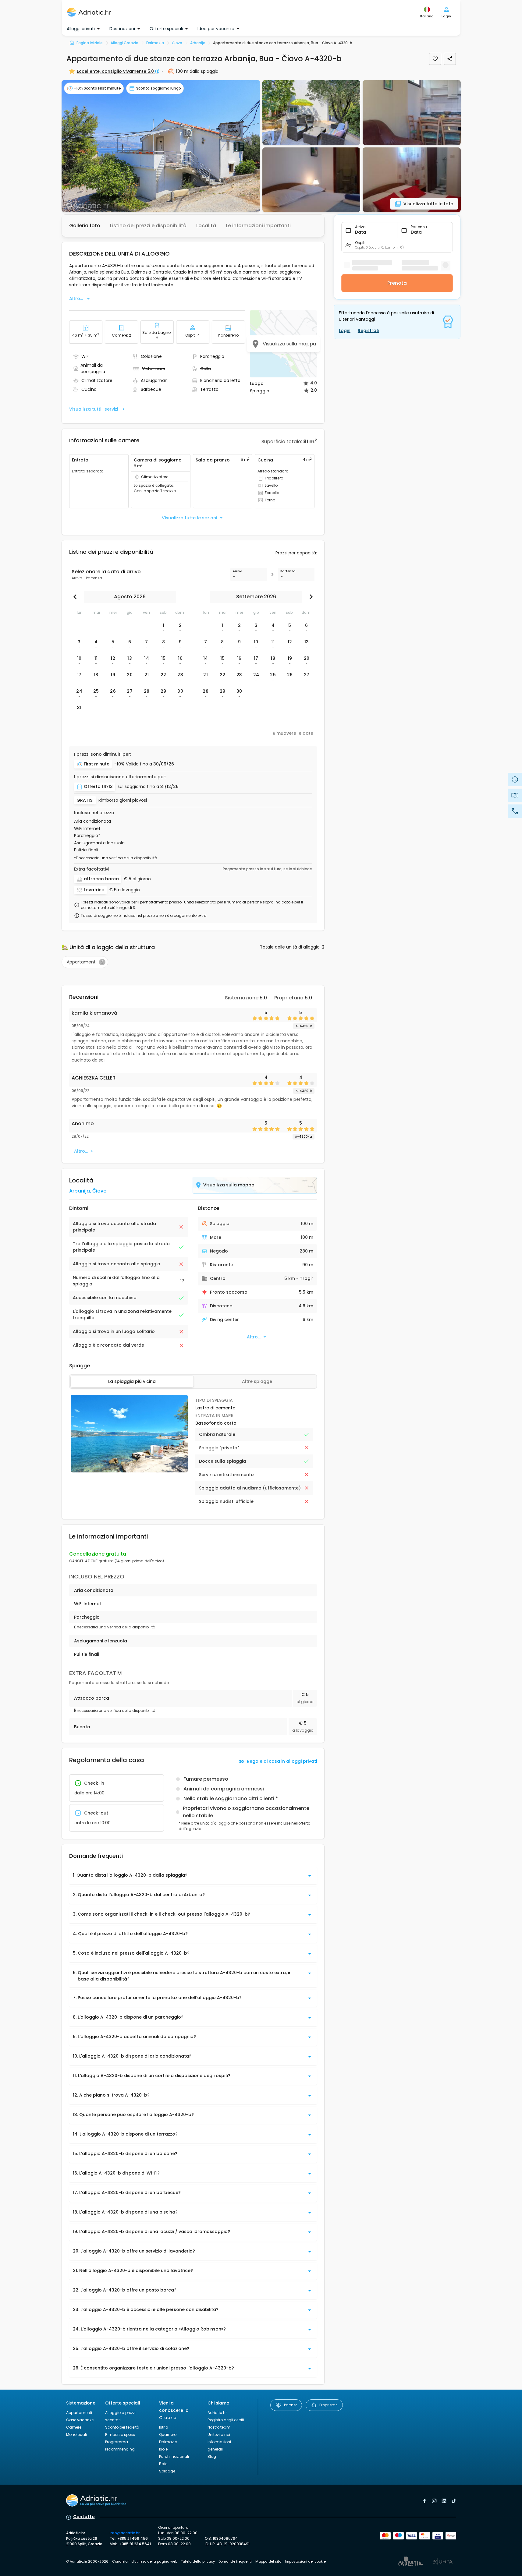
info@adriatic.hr (125, 2533)
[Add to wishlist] (435, 59)
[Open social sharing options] (450, 59)
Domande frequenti (235, 2561)
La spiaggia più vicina (132, 1381)
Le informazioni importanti (258, 226)
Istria (164, 2427)
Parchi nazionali (174, 2456)
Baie (163, 2464)
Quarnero (168, 2435)
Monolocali (76, 2435)
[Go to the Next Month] (310, 597)
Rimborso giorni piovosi (123, 800)
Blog (212, 2456)
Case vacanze (80, 2420)
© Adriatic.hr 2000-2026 (87, 2561)
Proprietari (328, 2405)
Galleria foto (85, 226)
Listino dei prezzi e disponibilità (148, 226)
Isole (163, 2449)
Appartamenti (79, 2413)
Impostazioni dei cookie (305, 2561)
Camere (74, 2427)
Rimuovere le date (293, 733)
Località (206, 226)
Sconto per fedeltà (122, 2427)
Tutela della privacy (198, 2561)
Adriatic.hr (217, 2413)
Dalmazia (168, 2442)
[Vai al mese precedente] (76, 597)
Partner (290, 2405)
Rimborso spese (120, 2435)
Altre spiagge (257, 1381)
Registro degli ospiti (226, 2420)
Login (345, 330)
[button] (161, 146)
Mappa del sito (268, 2561)
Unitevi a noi (219, 2435)
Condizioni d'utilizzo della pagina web (145, 2561)
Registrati (368, 330)
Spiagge (167, 2471)
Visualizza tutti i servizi (94, 409)
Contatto (84, 2517)
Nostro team (219, 2427)
